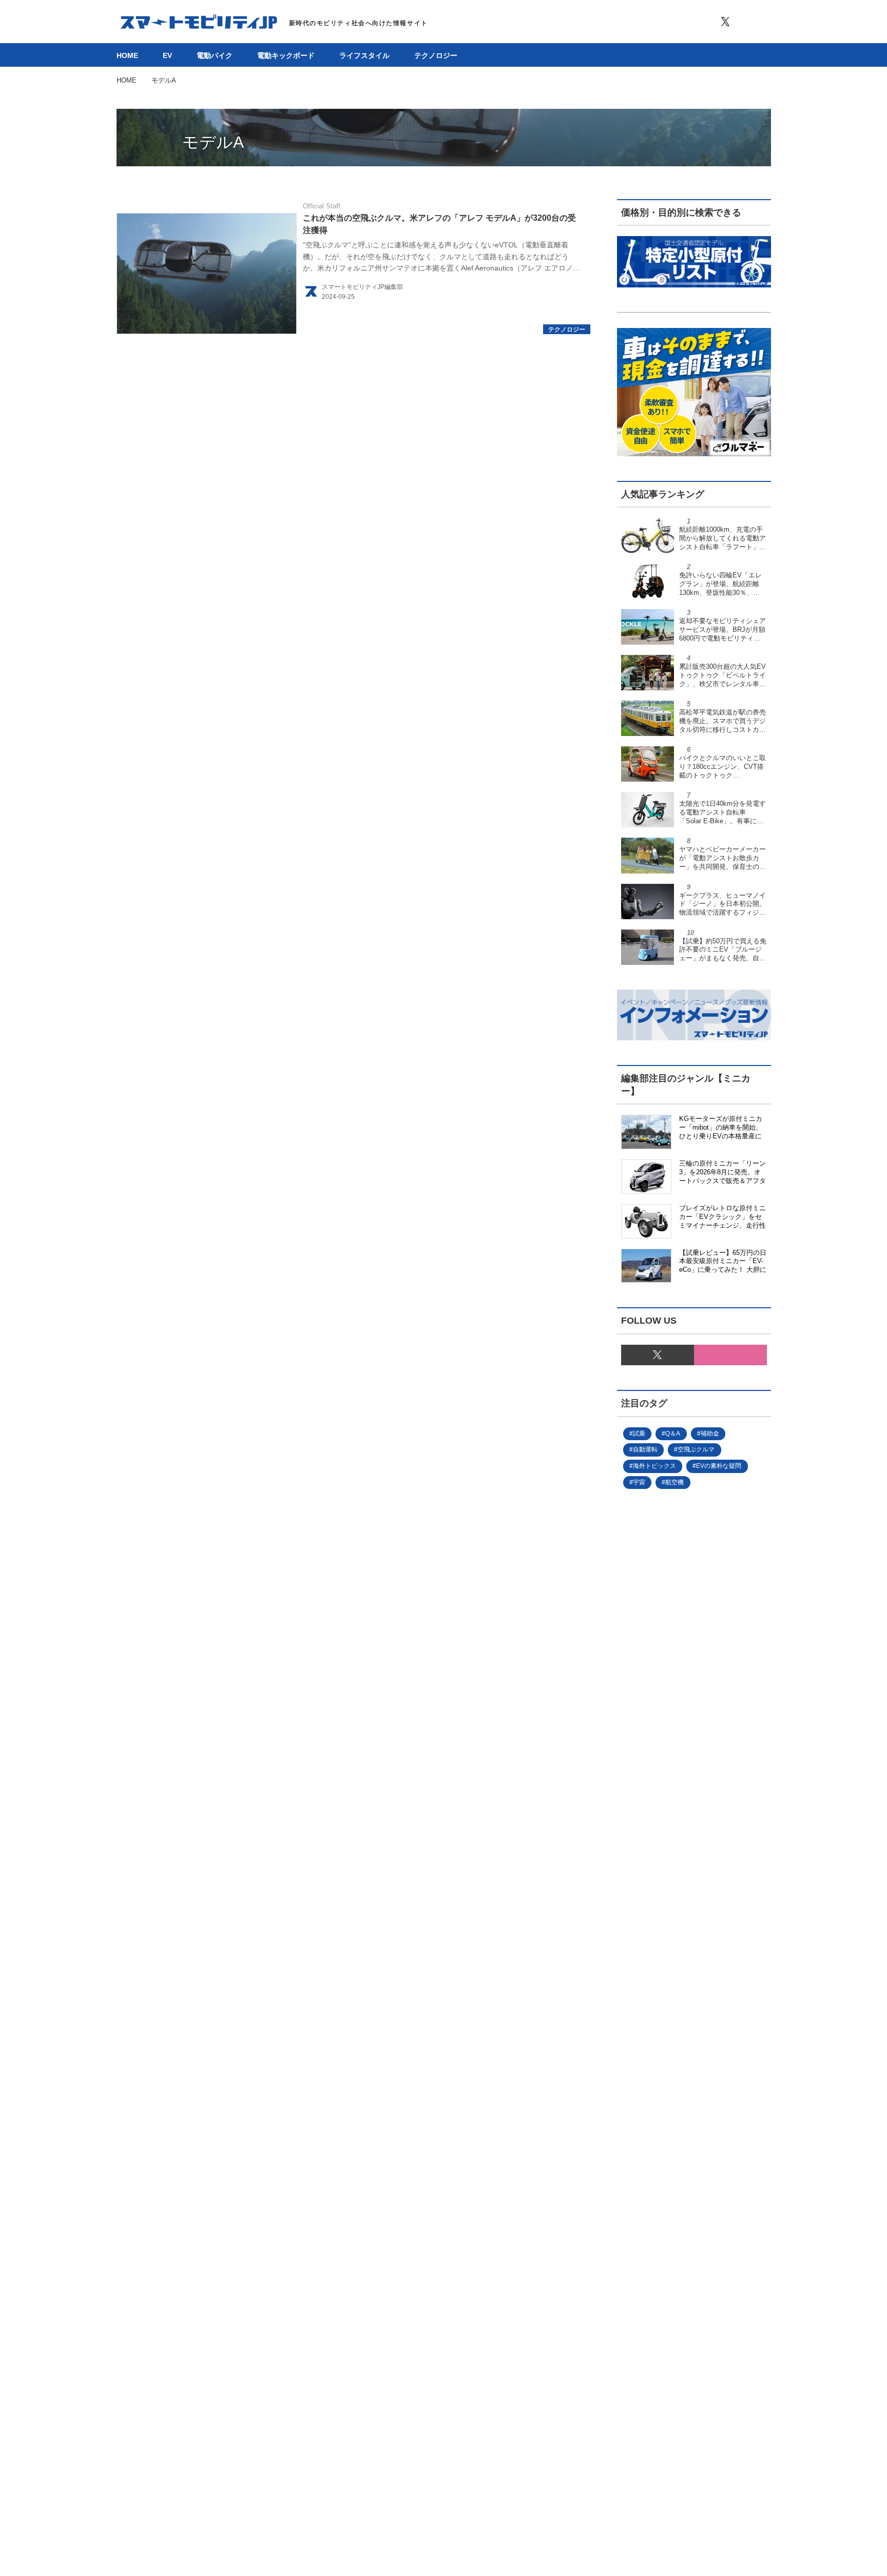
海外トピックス (654, 1466)
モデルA (213, 142)
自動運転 (645, 1449)
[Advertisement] (677, 1843)
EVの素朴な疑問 (719, 1466)
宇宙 (639, 1482)
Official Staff (322, 206)
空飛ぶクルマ (696, 1449)
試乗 (639, 1434)
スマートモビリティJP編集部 (362, 287)
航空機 (674, 1482)
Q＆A (673, 1434)
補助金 (710, 1434)
